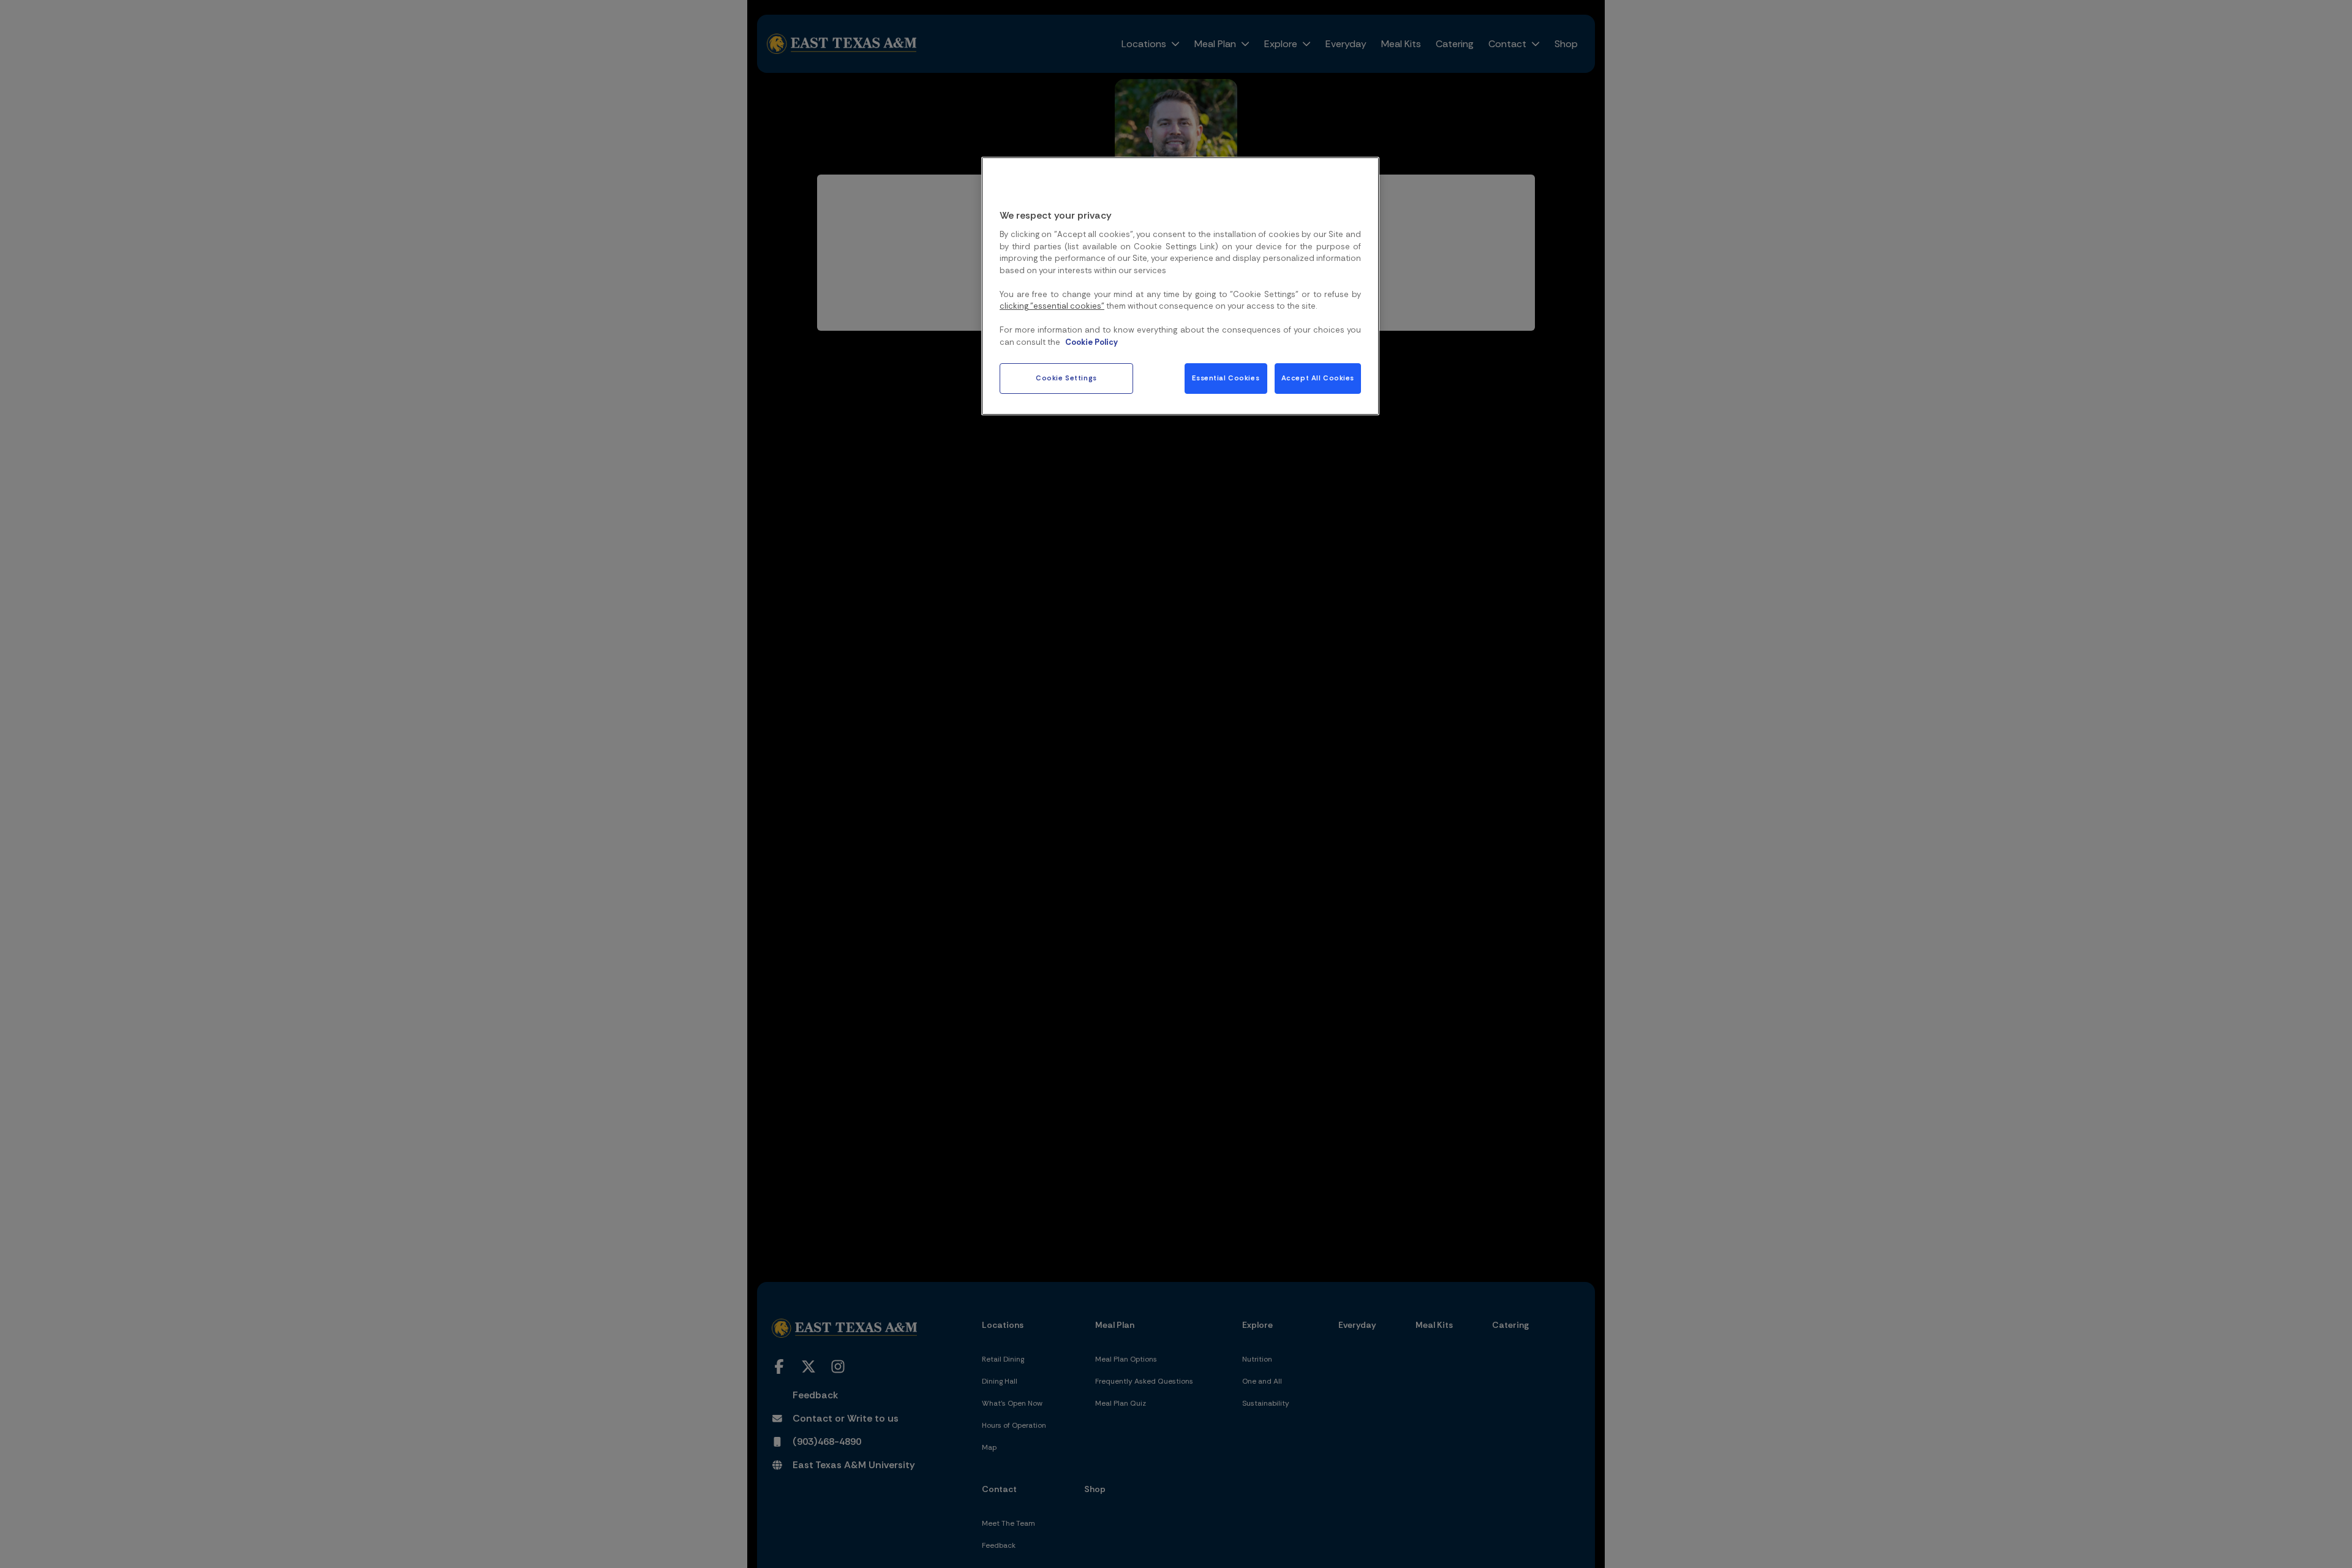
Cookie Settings (1066, 378)
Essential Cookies (1226, 378)
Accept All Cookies (1318, 378)
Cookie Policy (1091, 342)
